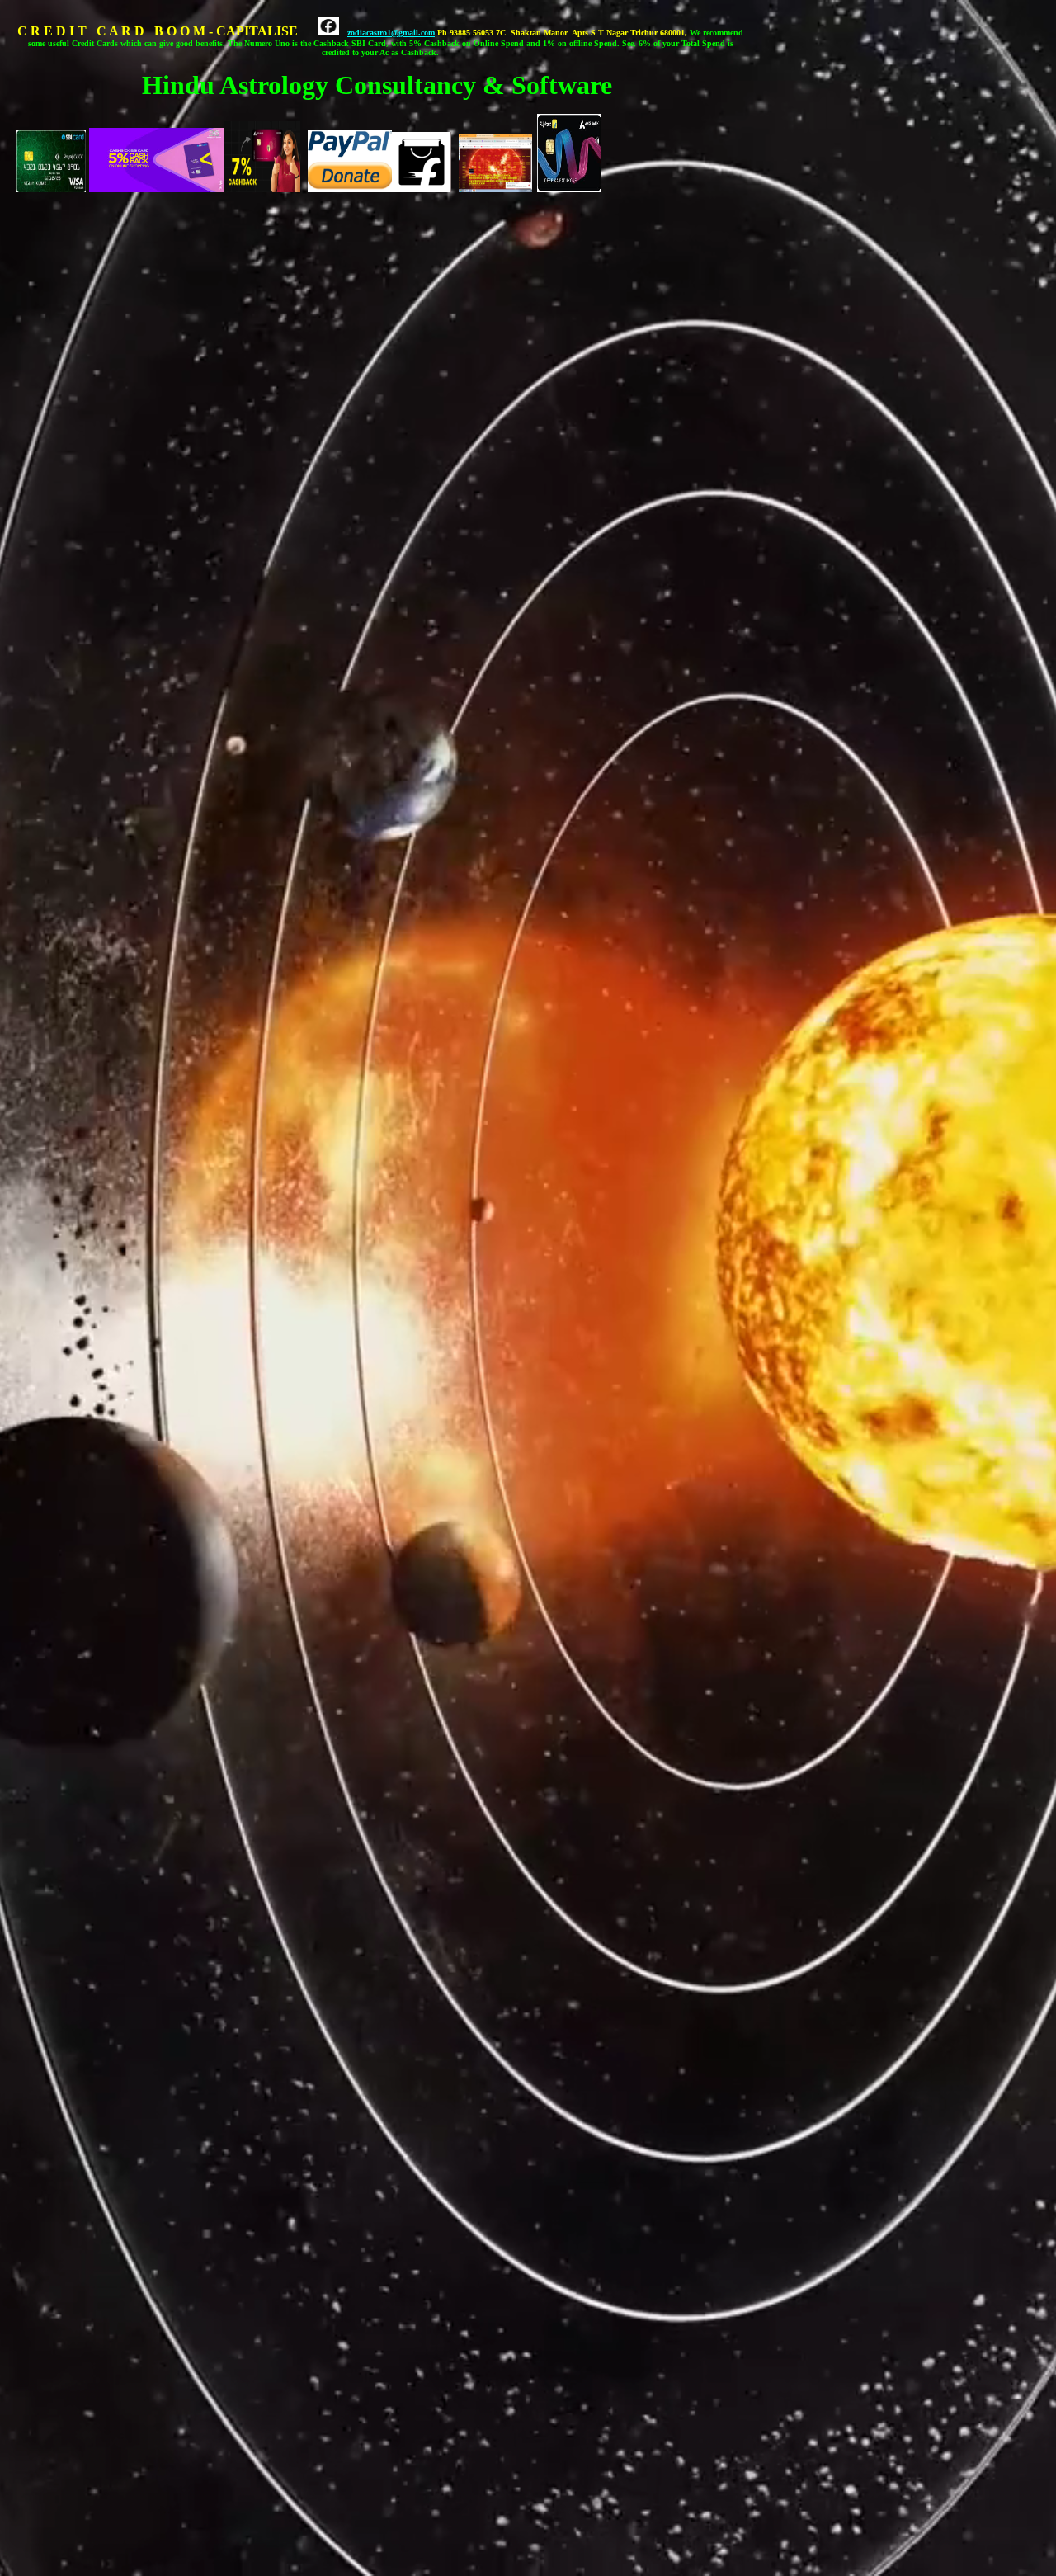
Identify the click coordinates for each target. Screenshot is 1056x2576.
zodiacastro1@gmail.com (391, 33)
